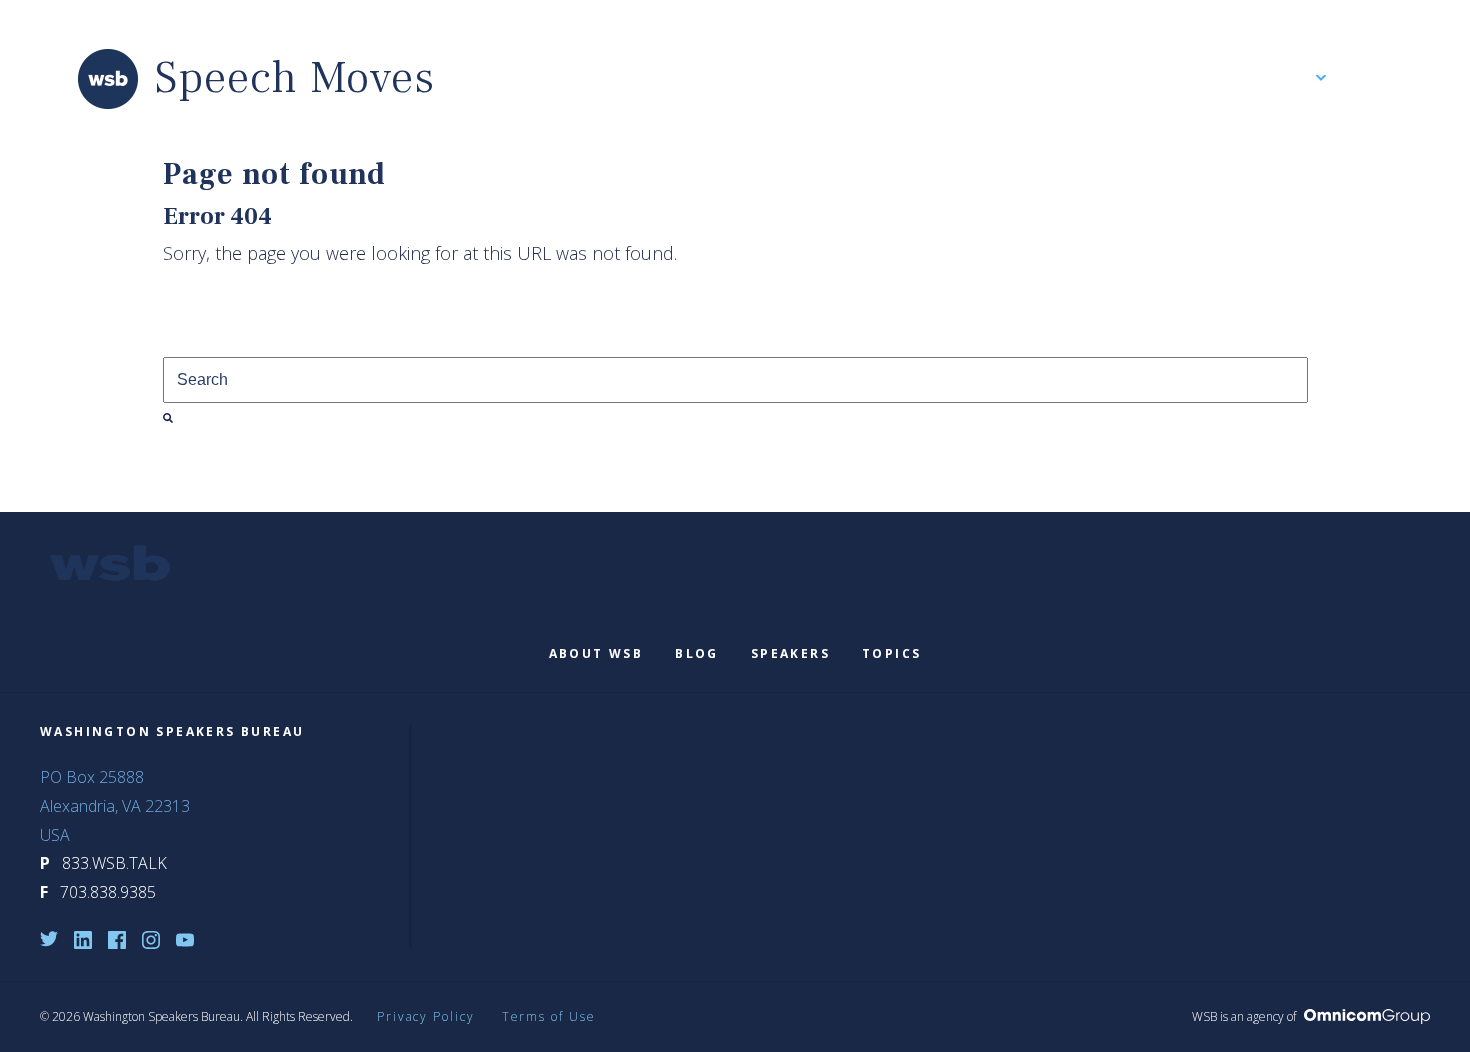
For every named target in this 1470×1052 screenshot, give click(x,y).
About (1291, 78)
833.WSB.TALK (114, 863)
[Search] (168, 418)
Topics (891, 653)
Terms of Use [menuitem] (549, 1016)
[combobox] (735, 380)
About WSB (596, 653)
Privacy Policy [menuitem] (426, 1016)
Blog (697, 653)
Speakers (790, 653)
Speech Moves (295, 78)
